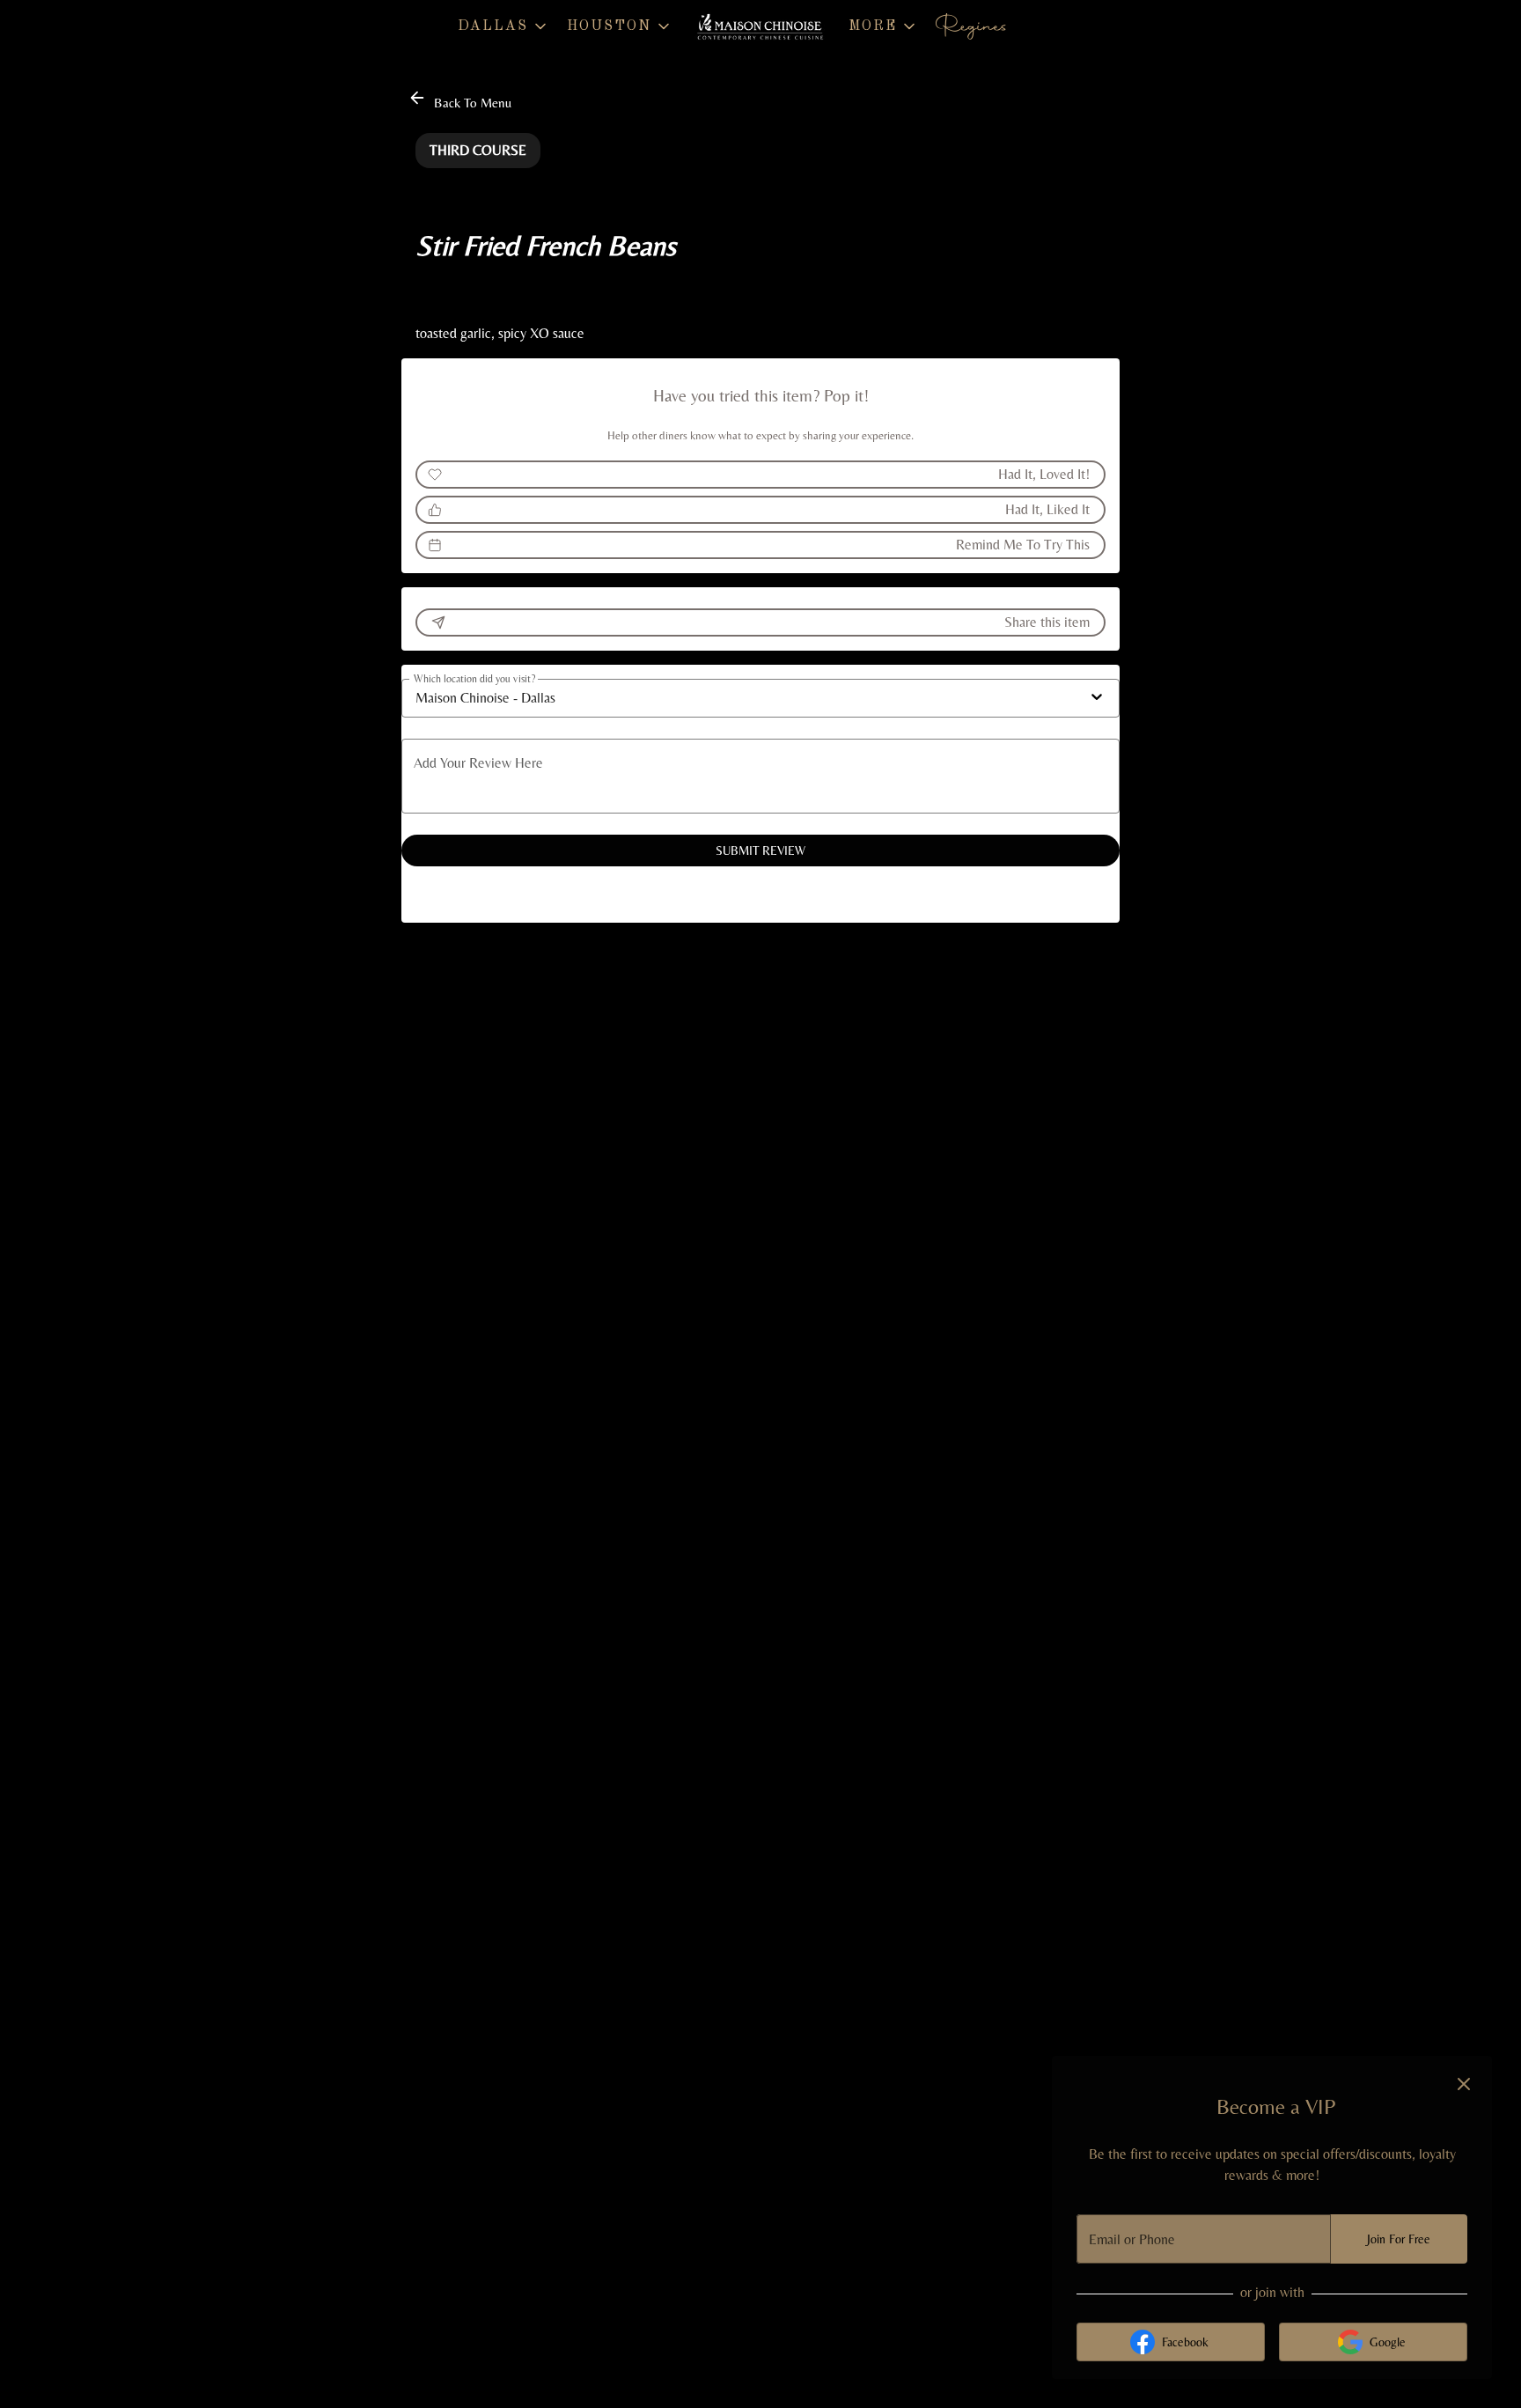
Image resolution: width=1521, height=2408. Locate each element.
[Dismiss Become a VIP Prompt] (1464, 2084)
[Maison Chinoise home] (760, 26)
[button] (503, 26)
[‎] (974, 26)
